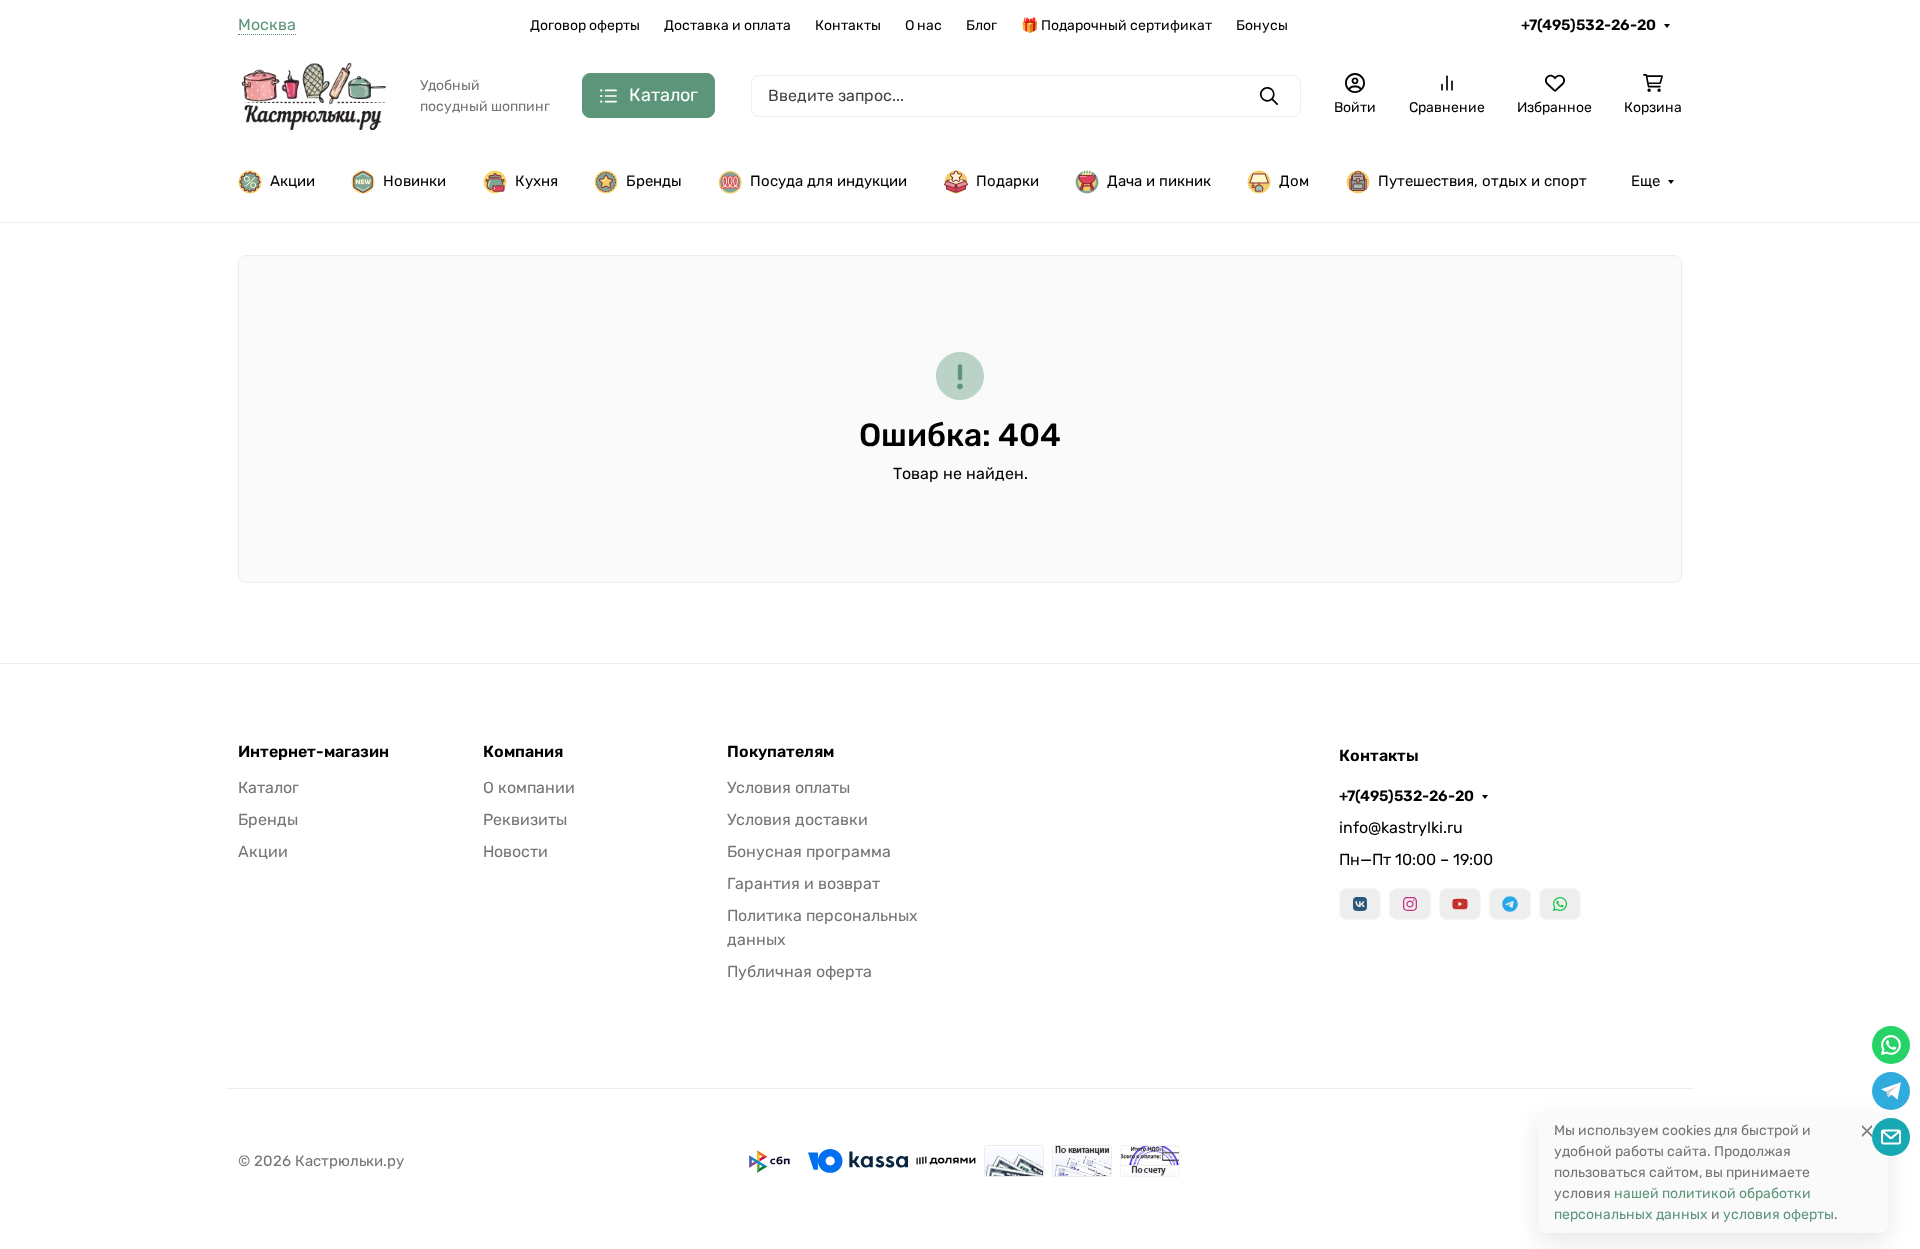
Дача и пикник (1159, 181)
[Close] (1867, 1130)
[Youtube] (1460, 904)
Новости (515, 851)
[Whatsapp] (1560, 904)
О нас (923, 25)
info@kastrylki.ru (1401, 827)
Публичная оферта (799, 971)
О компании (529, 787)
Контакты (848, 25)
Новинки (414, 181)
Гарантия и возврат (803, 883)
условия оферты (1778, 1214)
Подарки (1007, 181)
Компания (523, 752)
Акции (292, 181)
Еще (1645, 181)
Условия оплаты (788, 787)
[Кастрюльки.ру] (313, 94)
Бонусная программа (809, 851)
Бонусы (1262, 25)
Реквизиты (525, 819)
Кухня (536, 181)
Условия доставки (797, 819)
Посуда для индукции (828, 181)
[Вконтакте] (1360, 904)
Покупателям (780, 752)
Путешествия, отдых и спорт (1482, 181)
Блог (981, 25)
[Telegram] (1510, 904)
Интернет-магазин (313, 752)
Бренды (654, 181)
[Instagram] (1410, 904)
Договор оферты (585, 25)
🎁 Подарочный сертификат (1116, 25)
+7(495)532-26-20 (1588, 25)
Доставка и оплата (727, 25)
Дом (1294, 181)
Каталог (268, 787)
